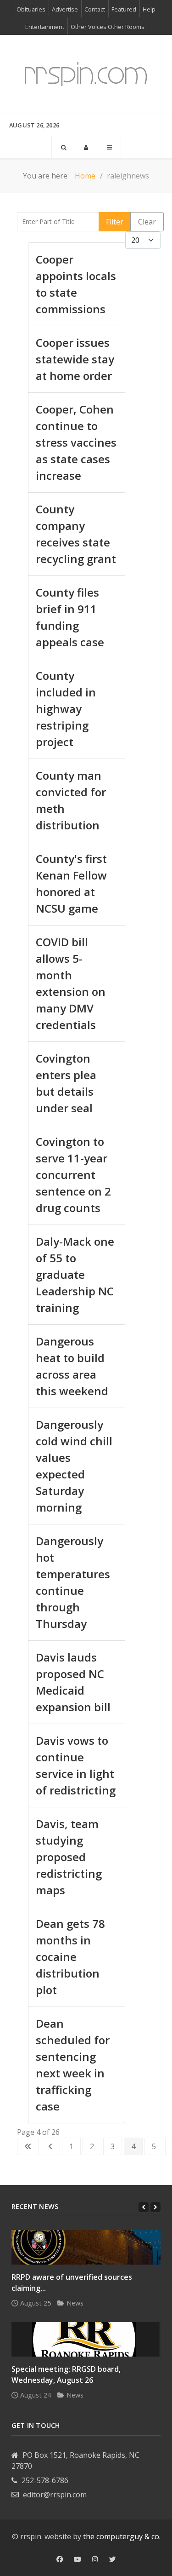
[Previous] (144, 2207)
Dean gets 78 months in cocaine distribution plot (70, 1957)
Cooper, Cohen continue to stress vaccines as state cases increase (76, 442)
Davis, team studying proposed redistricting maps (69, 1857)
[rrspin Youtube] (78, 2559)
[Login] (86, 147)
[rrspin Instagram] (95, 2559)
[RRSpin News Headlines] (86, 74)
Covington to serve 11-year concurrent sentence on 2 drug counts (73, 1175)
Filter (115, 222)
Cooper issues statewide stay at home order (75, 359)
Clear (147, 222)
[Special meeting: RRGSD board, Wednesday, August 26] (86, 2339)
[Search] (63, 147)
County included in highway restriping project (66, 709)
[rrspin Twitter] (112, 2559)
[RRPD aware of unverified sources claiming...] (86, 2247)
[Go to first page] (28, 2146)
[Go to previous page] (50, 2146)
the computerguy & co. (122, 2536)
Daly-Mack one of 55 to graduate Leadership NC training (75, 1274)
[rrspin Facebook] (60, 2559)
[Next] (155, 2207)
